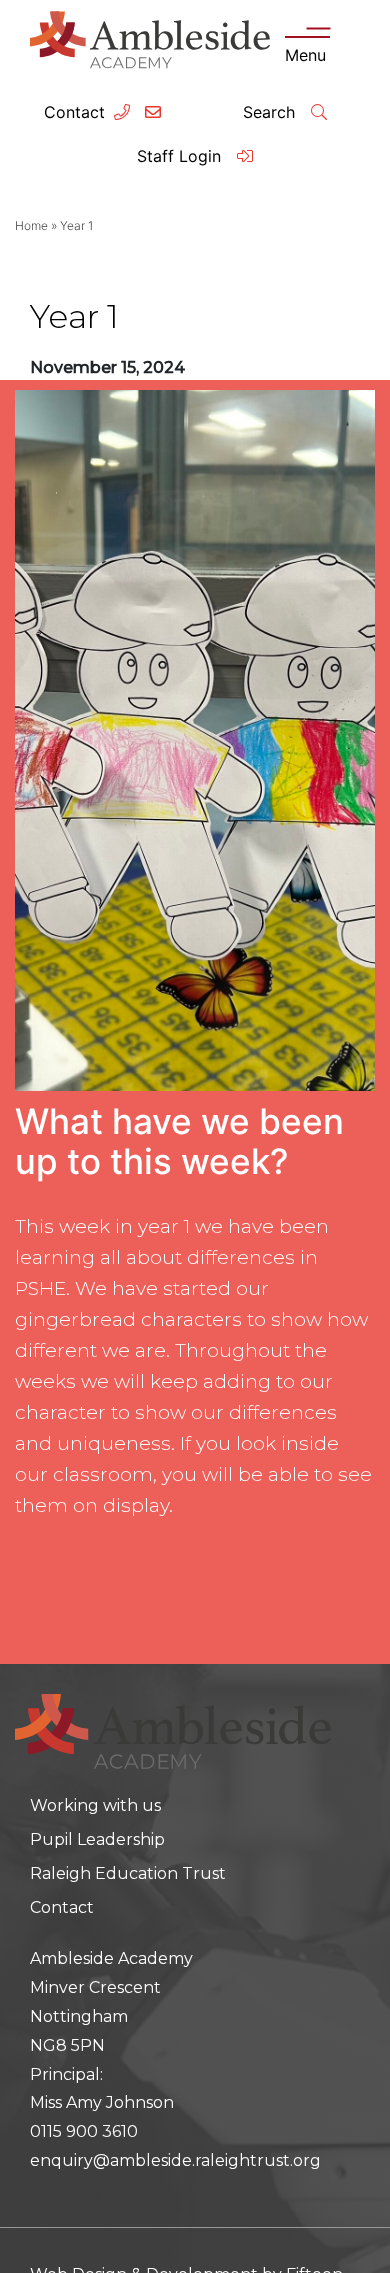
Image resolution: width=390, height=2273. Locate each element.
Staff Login (181, 156)
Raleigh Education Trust (128, 1873)
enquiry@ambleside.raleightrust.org (175, 2160)
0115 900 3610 (84, 2131)
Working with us (95, 1805)
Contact (74, 112)
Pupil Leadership (97, 1839)
